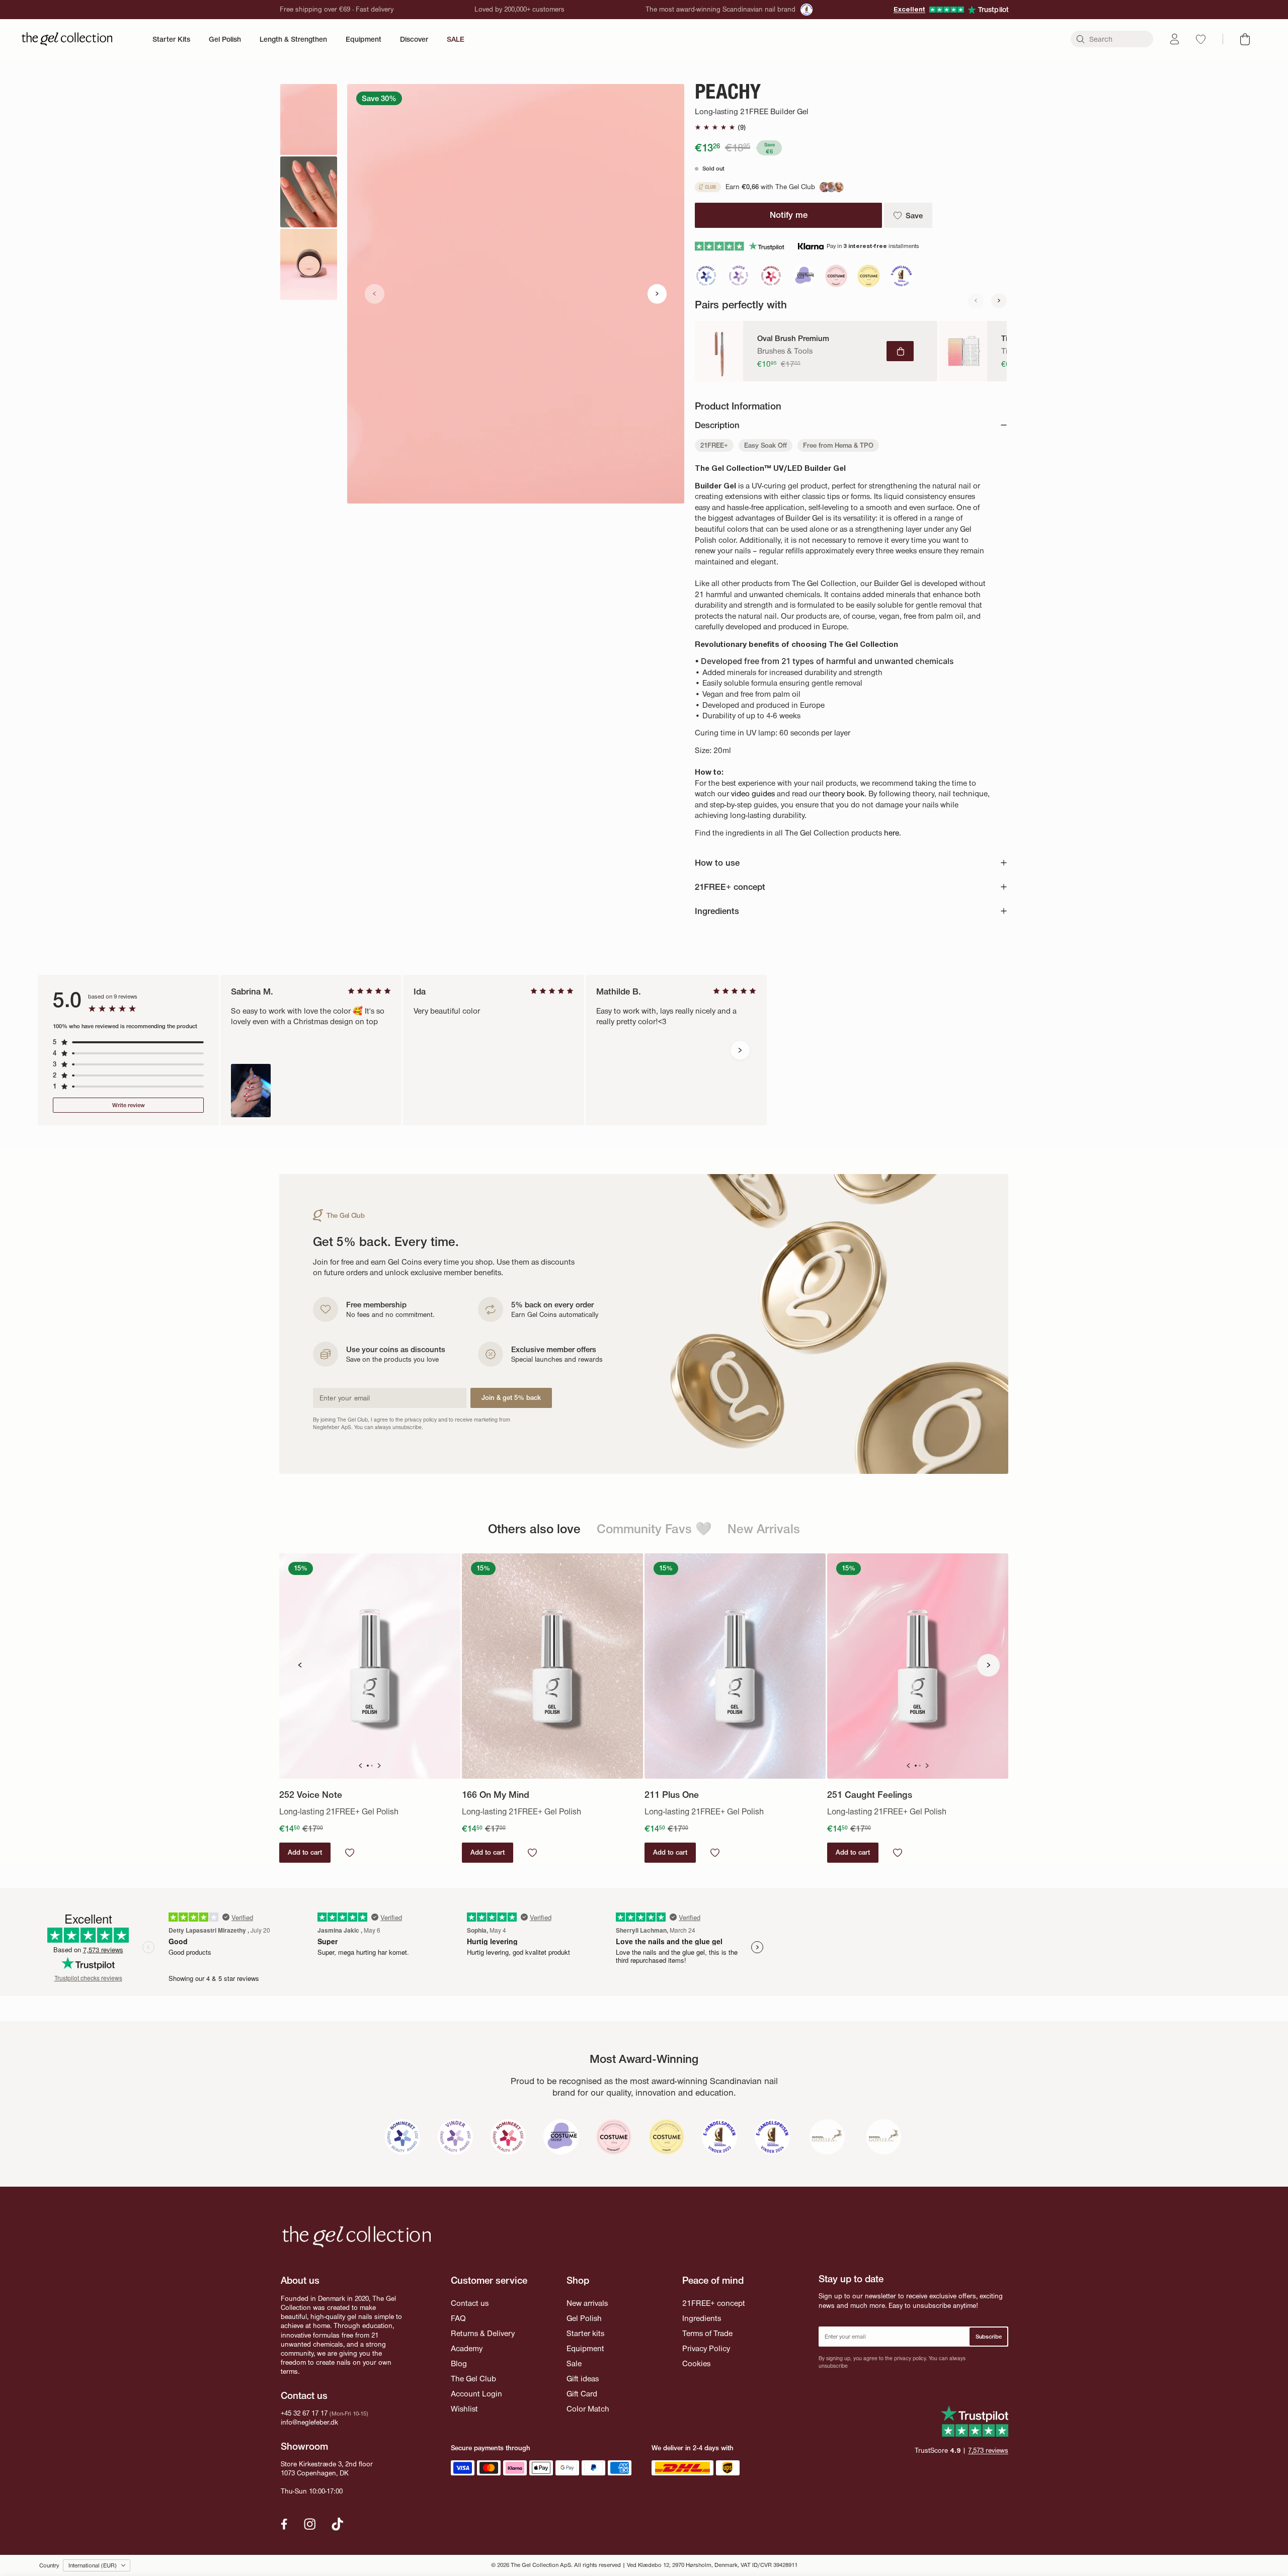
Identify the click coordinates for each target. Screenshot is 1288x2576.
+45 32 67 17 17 (304, 2413)
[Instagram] (310, 2524)
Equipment (364, 39)
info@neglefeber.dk (309, 2422)
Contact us (470, 2303)
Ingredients (702, 2318)
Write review (129, 1105)
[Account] (1175, 39)
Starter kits (585, 2333)
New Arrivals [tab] (764, 1528)
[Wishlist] (1201, 39)
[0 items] (1245, 39)
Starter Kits (171, 39)
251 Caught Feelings (870, 1795)
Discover (414, 39)
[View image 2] (309, 192)
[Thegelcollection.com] (67, 39)
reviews (988, 2450)
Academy (467, 2348)
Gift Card (582, 2394)
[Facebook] (284, 2524)
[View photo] (251, 1091)
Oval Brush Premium (793, 339)
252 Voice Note (311, 1795)
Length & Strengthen (293, 39)
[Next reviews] (740, 1051)
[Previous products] (300, 1665)
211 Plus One (672, 1795)
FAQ (458, 2318)
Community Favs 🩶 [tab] (654, 1528)
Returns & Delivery (483, 2333)
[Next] (999, 301)
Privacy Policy (706, 2348)
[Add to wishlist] (350, 1853)
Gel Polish (225, 39)
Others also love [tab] (534, 1528)
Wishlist (464, 2409)
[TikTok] (337, 2524)
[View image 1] (309, 119)
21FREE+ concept (714, 2303)
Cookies (696, 2363)
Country (49, 2565)
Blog (459, 2363)
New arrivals (587, 2303)
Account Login (476, 2394)
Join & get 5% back (511, 1398)
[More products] (988, 1665)
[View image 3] (309, 264)
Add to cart (305, 1852)
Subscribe (989, 2337)
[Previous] (976, 301)
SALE (456, 39)
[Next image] (657, 294)
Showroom (304, 2446)
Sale (574, 2363)
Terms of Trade (707, 2333)
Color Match (588, 2409)
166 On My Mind (496, 1795)
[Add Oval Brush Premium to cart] (900, 351)
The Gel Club (473, 2379)
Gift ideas (583, 2379)
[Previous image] (375, 294)
